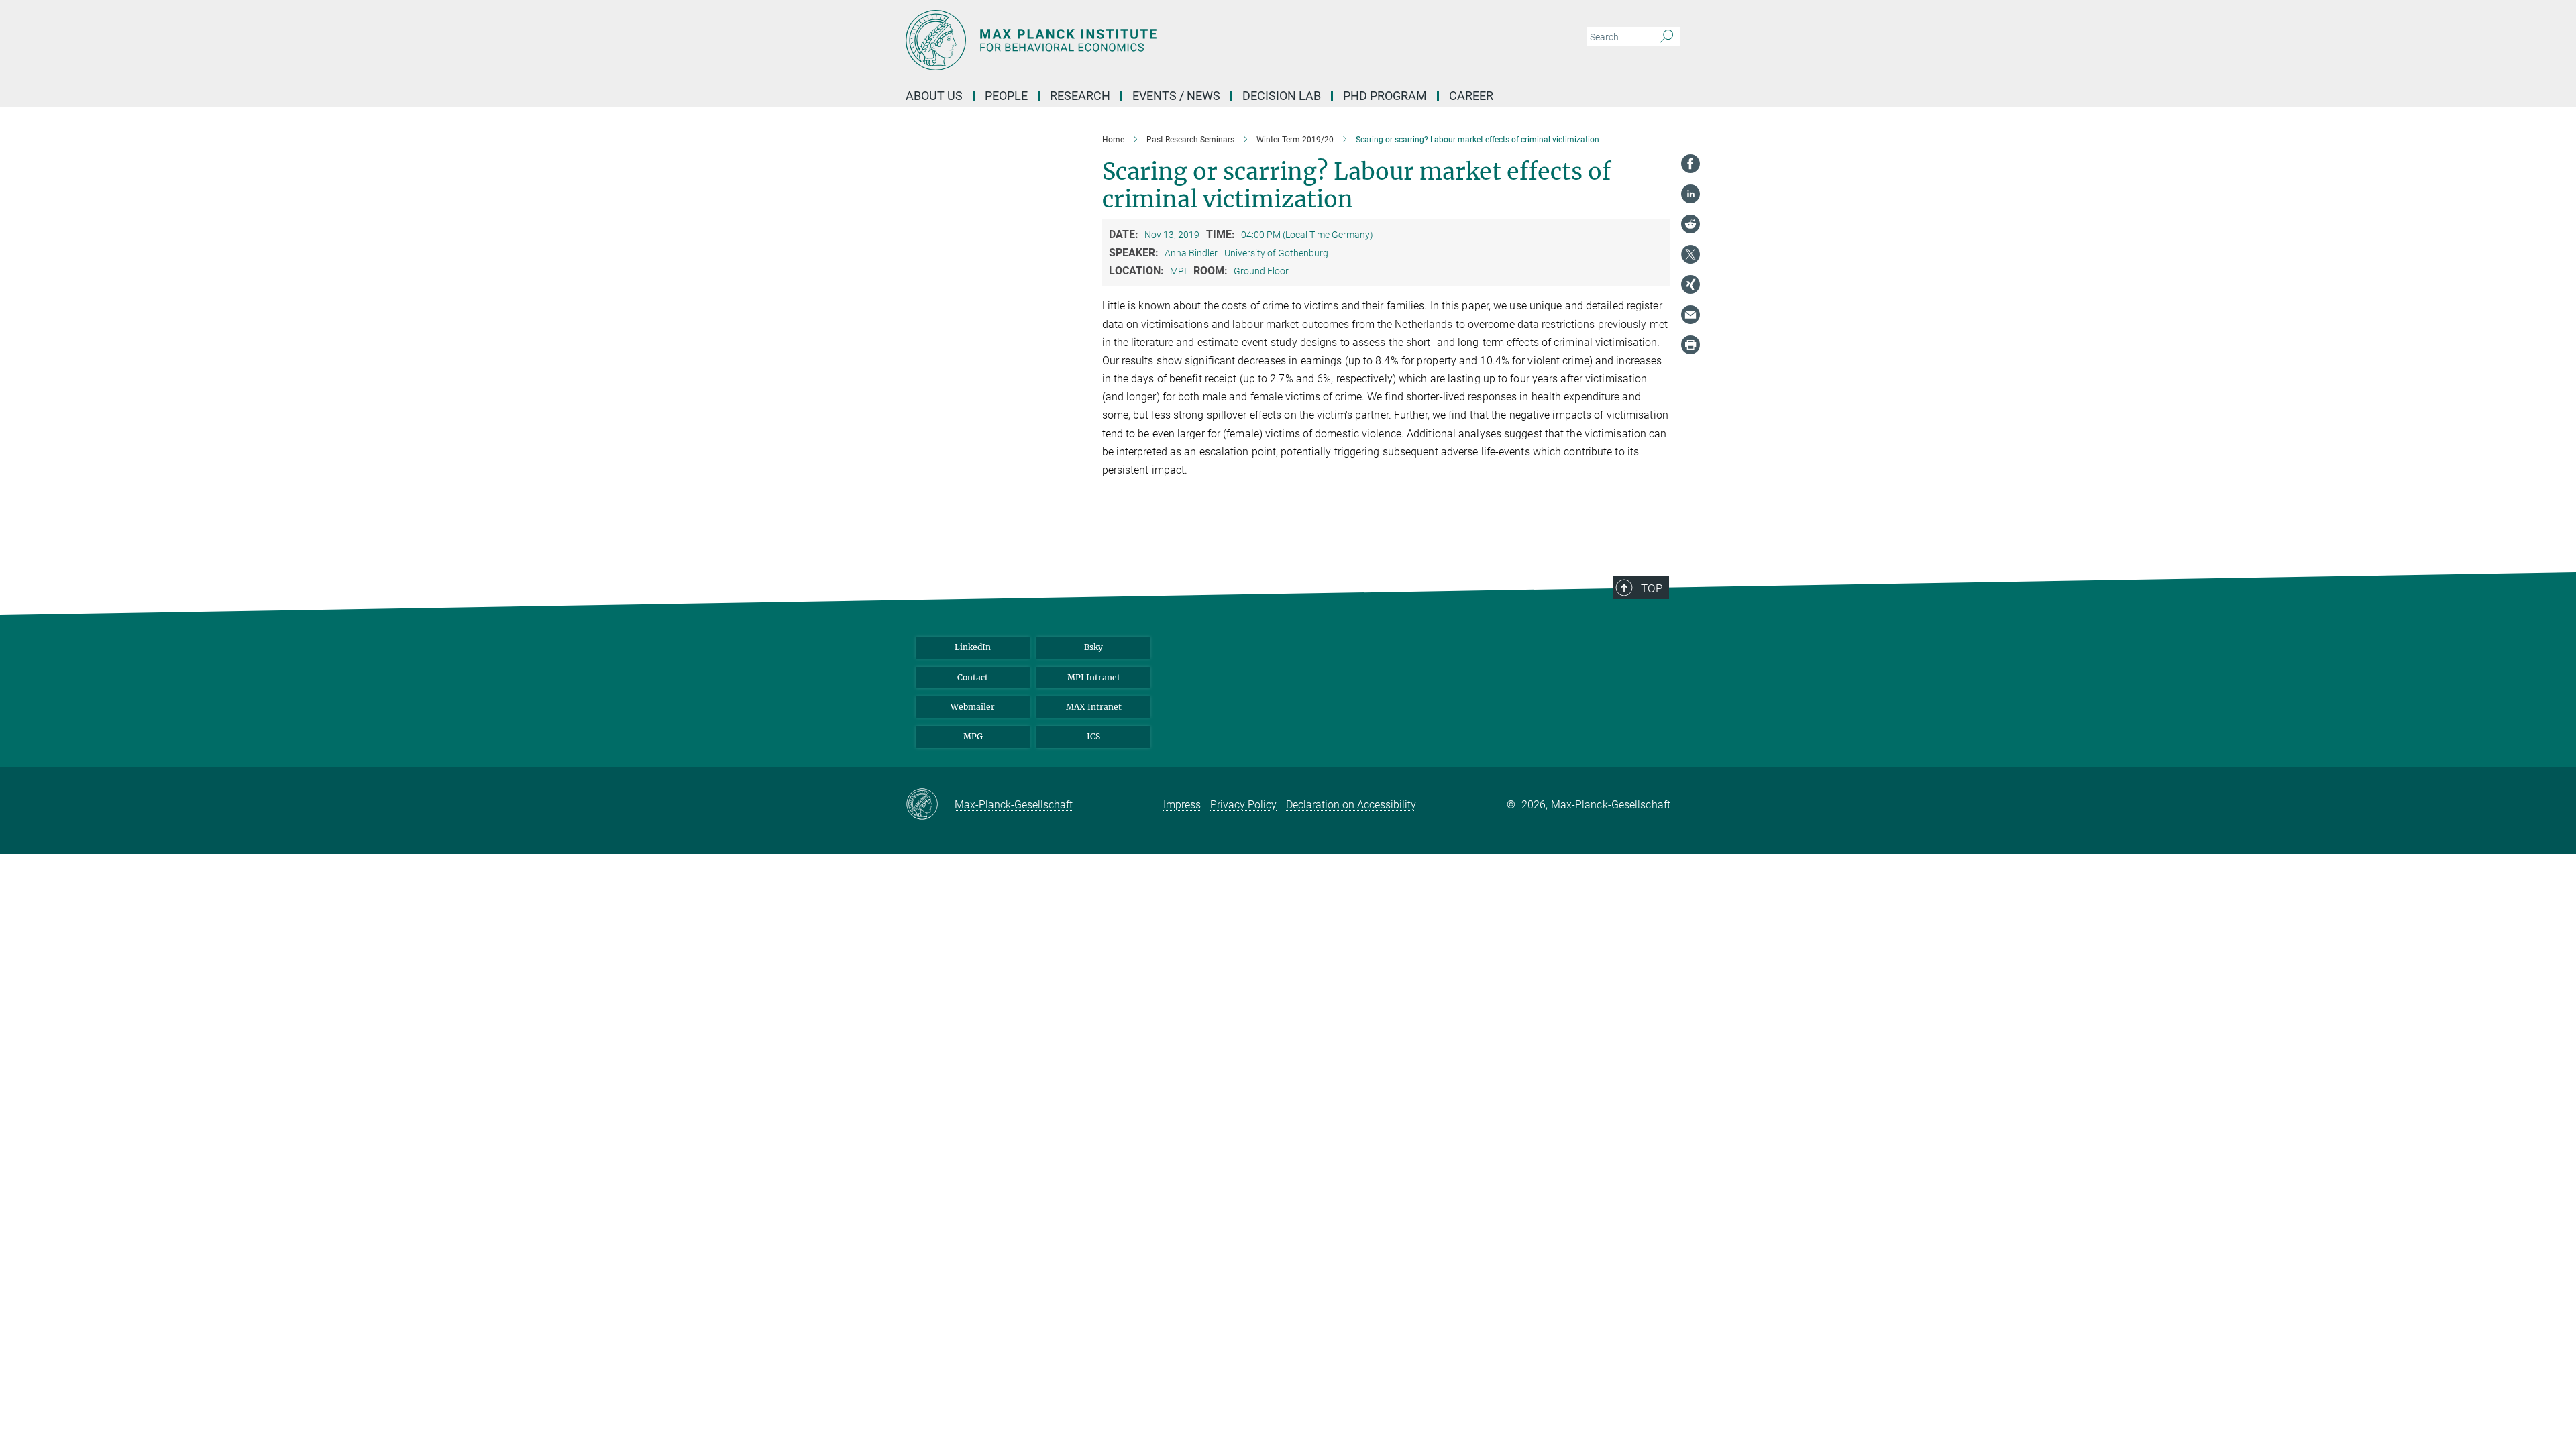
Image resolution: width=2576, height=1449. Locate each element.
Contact (973, 677)
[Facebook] (1690, 164)
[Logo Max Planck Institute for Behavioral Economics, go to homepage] (1157, 40)
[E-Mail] (1690, 315)
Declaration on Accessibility (1351, 805)
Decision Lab (1282, 96)
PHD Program (1385, 96)
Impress (1182, 805)
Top (1652, 588)
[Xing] (1690, 284)
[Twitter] (1690, 254)
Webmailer (973, 707)
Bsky (1093, 647)
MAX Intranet (1094, 707)
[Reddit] (1690, 224)
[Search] (1667, 37)
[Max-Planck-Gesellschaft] (930, 805)
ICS (1093, 736)
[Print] (1690, 345)
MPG (973, 736)
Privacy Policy (1243, 805)
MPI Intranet (1094, 677)
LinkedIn (973, 647)
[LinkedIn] (1690, 194)
